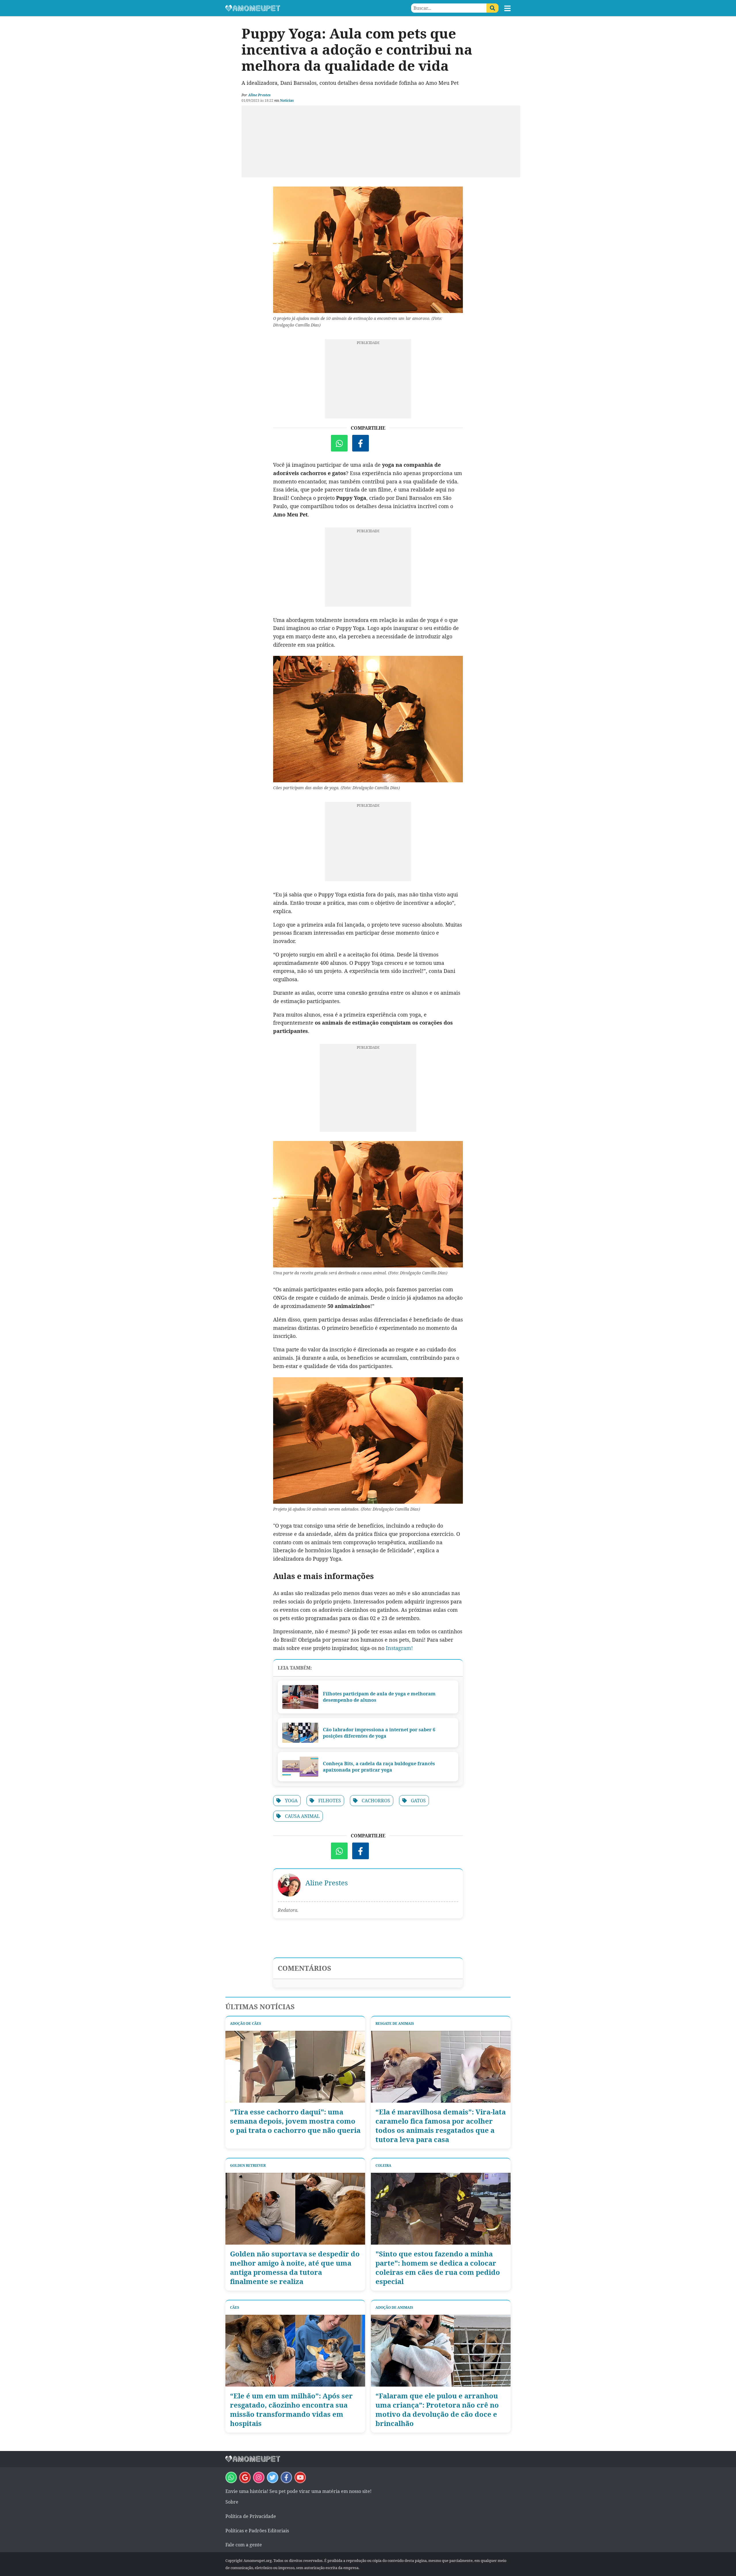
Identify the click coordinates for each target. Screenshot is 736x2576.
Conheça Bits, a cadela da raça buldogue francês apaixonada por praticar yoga (379, 1767)
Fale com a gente (244, 2545)
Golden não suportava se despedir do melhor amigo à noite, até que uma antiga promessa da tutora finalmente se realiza (295, 2268)
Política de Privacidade (251, 2516)
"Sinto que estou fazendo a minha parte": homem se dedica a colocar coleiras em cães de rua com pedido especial (438, 2268)
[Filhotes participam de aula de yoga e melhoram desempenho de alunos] (300, 1697)
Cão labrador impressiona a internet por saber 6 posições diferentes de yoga (379, 1733)
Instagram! (399, 1648)
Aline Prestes (259, 95)
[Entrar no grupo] (231, 2477)
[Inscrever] (300, 2477)
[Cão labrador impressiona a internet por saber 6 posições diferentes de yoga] (300, 1733)
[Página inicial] (297, 8)
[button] (507, 8)
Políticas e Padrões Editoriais (257, 2531)
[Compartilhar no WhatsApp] (339, 443)
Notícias (287, 100)
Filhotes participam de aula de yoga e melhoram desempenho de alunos (379, 1697)
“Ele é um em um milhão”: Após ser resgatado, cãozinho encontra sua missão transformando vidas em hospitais (291, 2410)
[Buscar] (492, 8)
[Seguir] (259, 2477)
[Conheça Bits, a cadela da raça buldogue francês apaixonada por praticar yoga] (300, 1767)
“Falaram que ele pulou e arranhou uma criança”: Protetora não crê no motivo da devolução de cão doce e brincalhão (437, 2410)
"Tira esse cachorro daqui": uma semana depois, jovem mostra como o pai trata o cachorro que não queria (295, 2121)
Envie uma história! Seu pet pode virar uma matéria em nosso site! (298, 2491)
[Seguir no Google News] (245, 2477)
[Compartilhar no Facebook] (361, 443)
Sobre (232, 2502)
